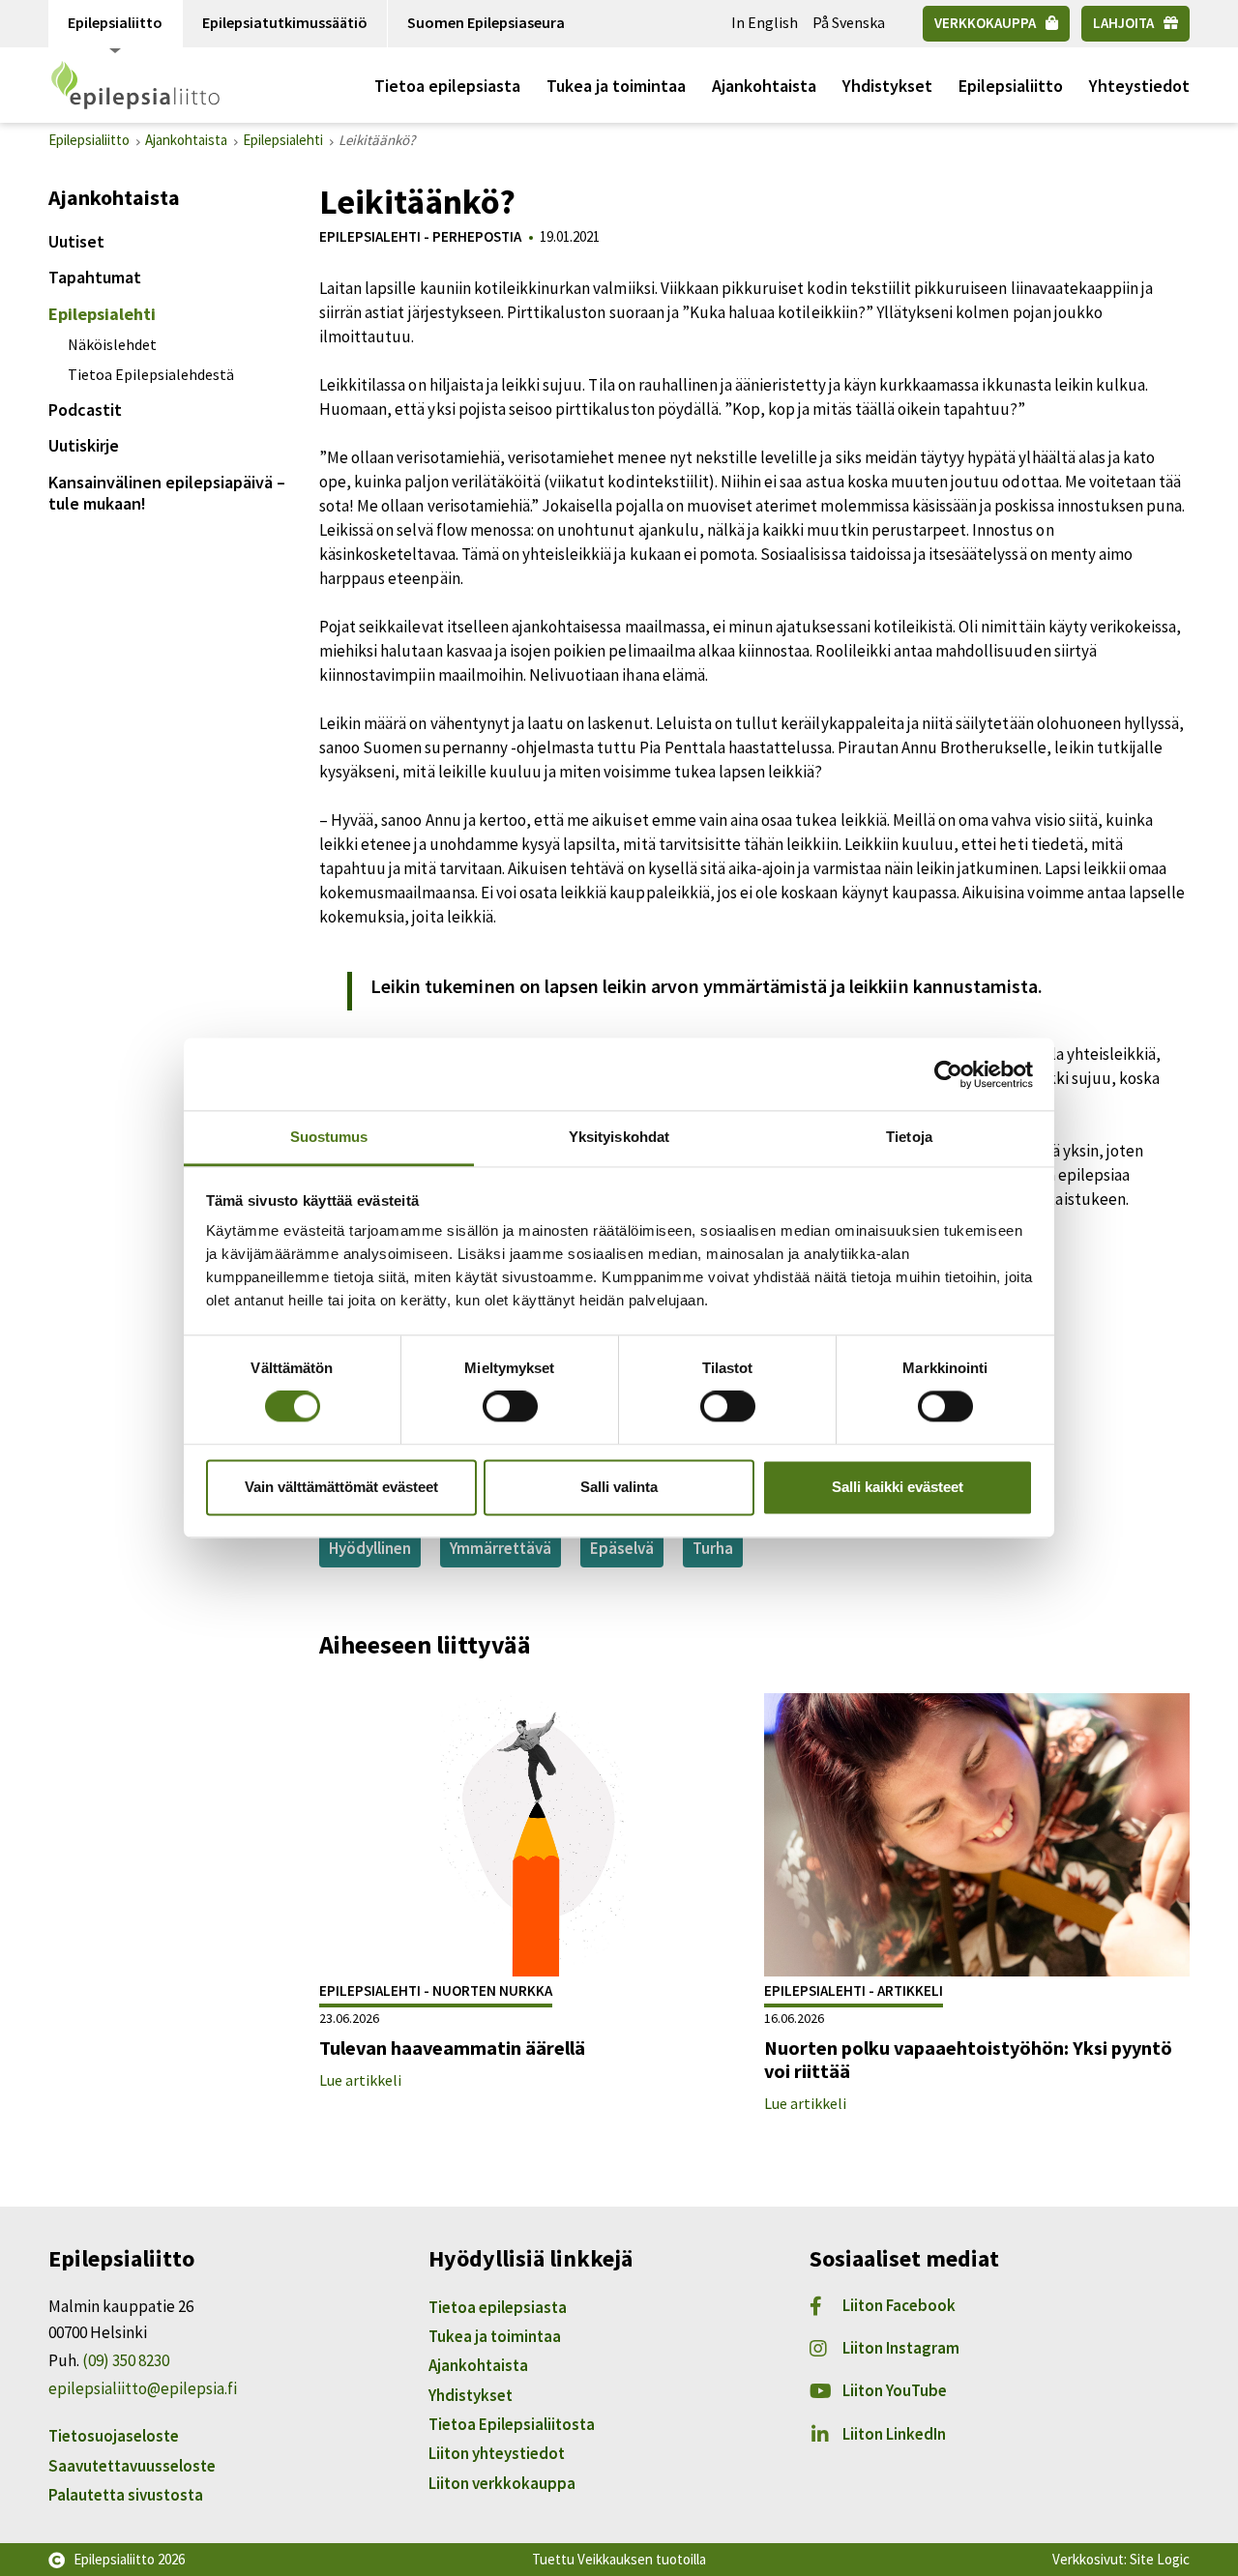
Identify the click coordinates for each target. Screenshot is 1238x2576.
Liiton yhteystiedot (497, 2453)
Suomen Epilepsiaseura (486, 22)
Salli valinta (619, 1487)
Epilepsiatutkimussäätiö (285, 22)
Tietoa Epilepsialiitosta (512, 2424)
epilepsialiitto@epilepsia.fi (143, 2388)
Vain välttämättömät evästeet (341, 1487)
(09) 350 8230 (126, 2360)
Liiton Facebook (899, 2305)
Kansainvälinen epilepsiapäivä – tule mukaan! (167, 493)
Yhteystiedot (1139, 86)
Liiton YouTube (895, 2390)
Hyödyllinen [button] (370, 1548)
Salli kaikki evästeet (898, 1487)
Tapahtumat (95, 277)
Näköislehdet (112, 344)
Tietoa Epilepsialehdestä (151, 374)
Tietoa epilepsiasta (447, 86)
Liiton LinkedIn (894, 2434)
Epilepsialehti (102, 314)
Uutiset (76, 241)
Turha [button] (713, 1548)
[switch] (510, 1407)
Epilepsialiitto (115, 22)
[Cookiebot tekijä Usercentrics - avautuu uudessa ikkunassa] (948, 1074)
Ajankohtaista (764, 86)
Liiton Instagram (901, 2348)
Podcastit (85, 410)
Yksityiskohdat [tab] (619, 1137)
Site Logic (1160, 2559)
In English (765, 22)
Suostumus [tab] (329, 1137)
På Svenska (849, 22)
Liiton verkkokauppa (502, 2483)
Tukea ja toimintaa (616, 86)
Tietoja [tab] (909, 1137)
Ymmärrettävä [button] (501, 1548)
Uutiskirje (84, 445)
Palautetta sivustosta (126, 2495)
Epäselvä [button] (622, 1548)
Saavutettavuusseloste (132, 2466)
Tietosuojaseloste (114, 2436)
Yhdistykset (887, 86)
